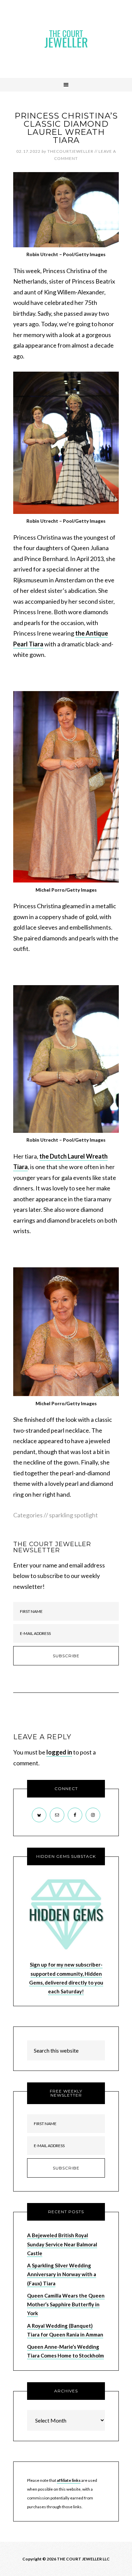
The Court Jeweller (66, 39)
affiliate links (69, 2480)
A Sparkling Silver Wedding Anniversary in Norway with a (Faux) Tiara (62, 2274)
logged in (59, 1752)
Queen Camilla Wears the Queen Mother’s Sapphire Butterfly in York (66, 2304)
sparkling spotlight (73, 1515)
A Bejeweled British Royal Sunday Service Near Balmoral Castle (62, 2244)
